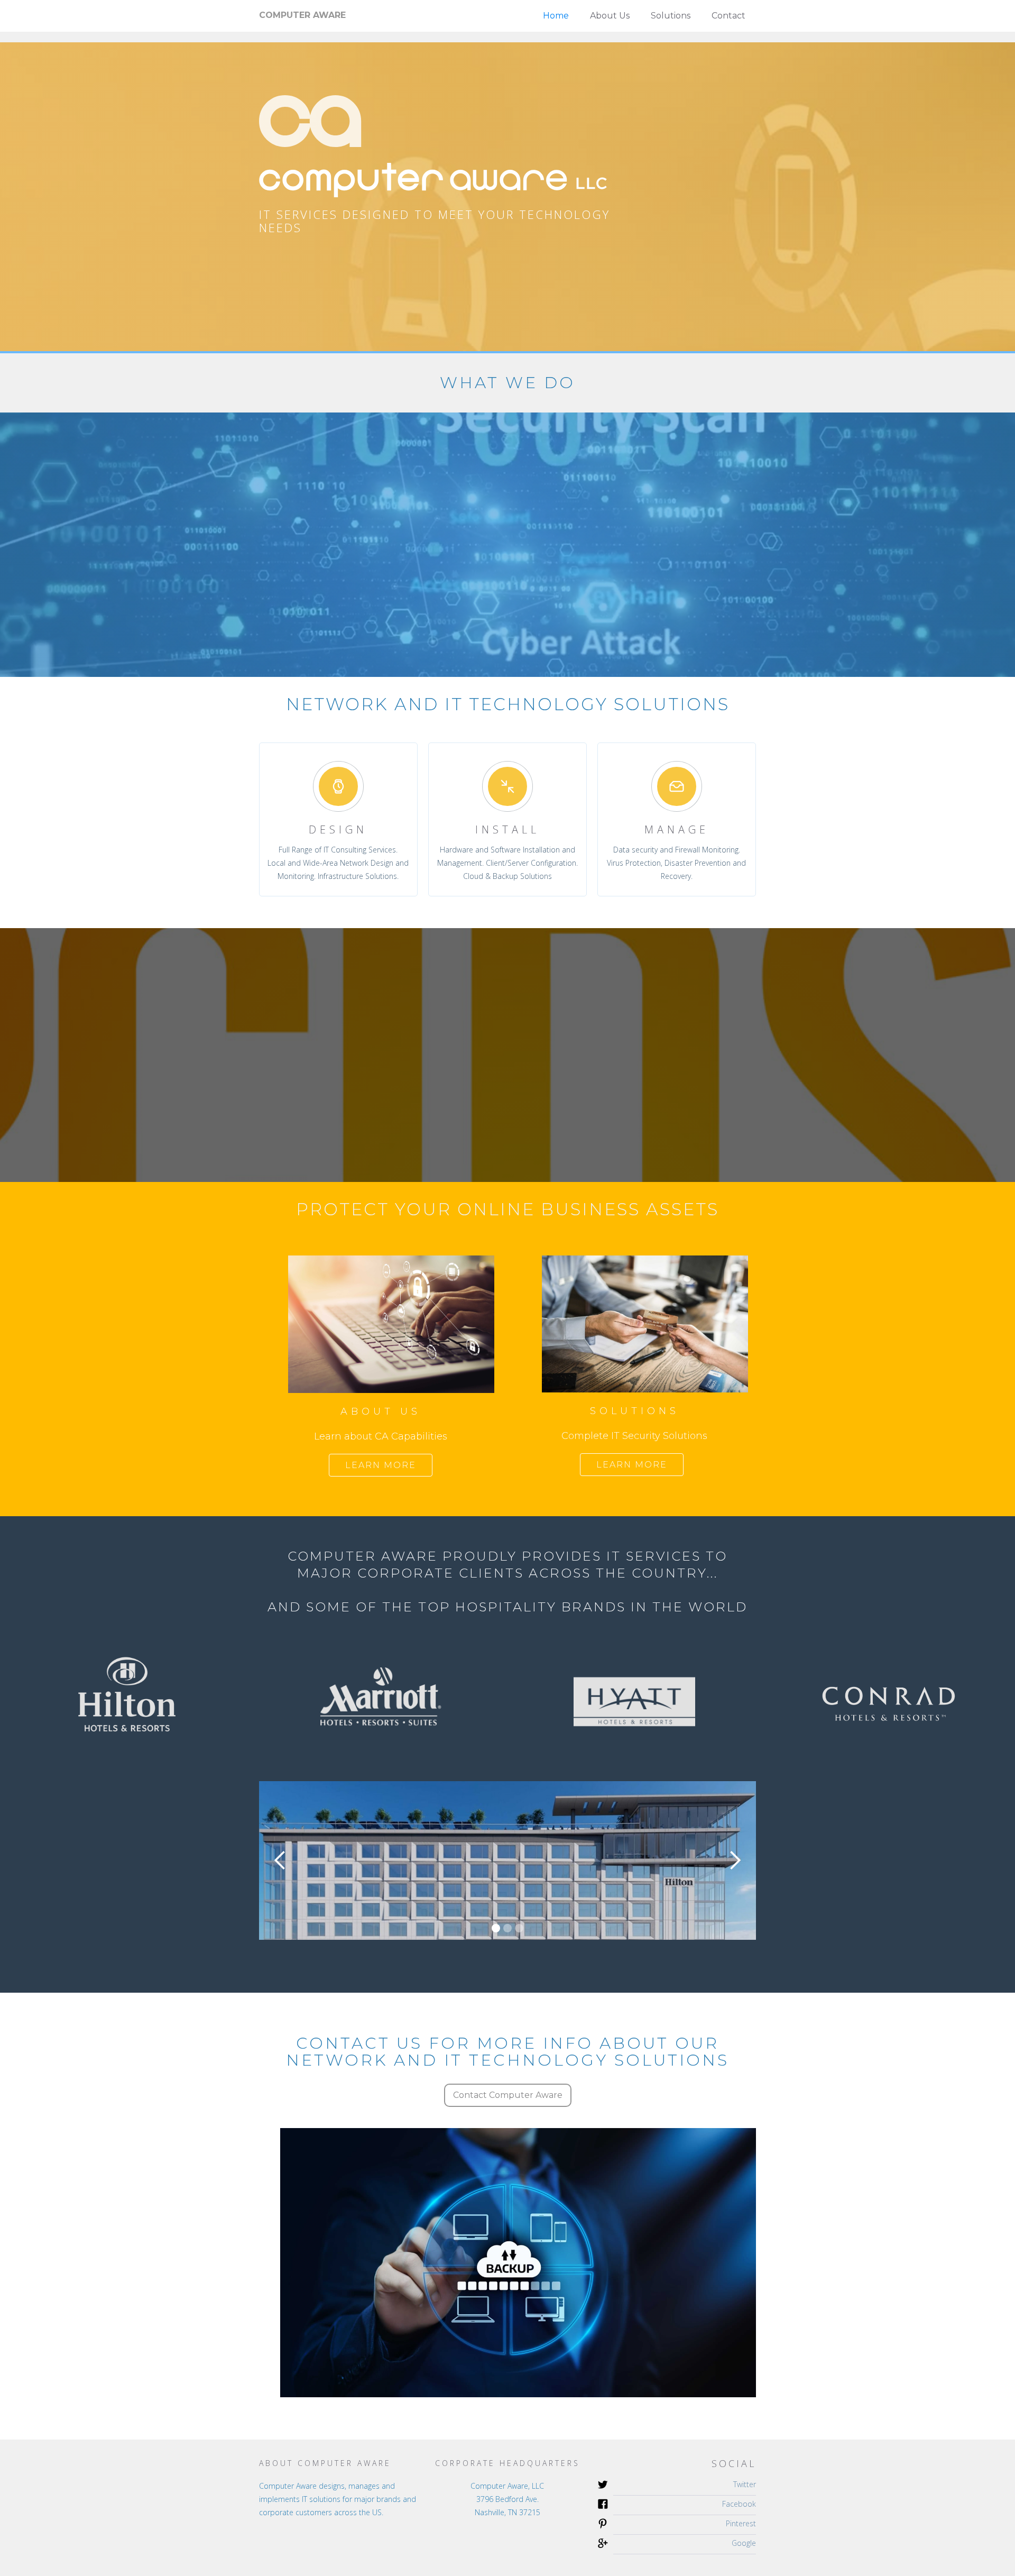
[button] (280, 1860)
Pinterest (741, 2523)
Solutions (671, 16)
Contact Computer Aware (508, 2095)
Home (556, 16)
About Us (610, 16)
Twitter (745, 2484)
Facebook (739, 2504)
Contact (728, 16)
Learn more (381, 1465)
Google (744, 2543)
